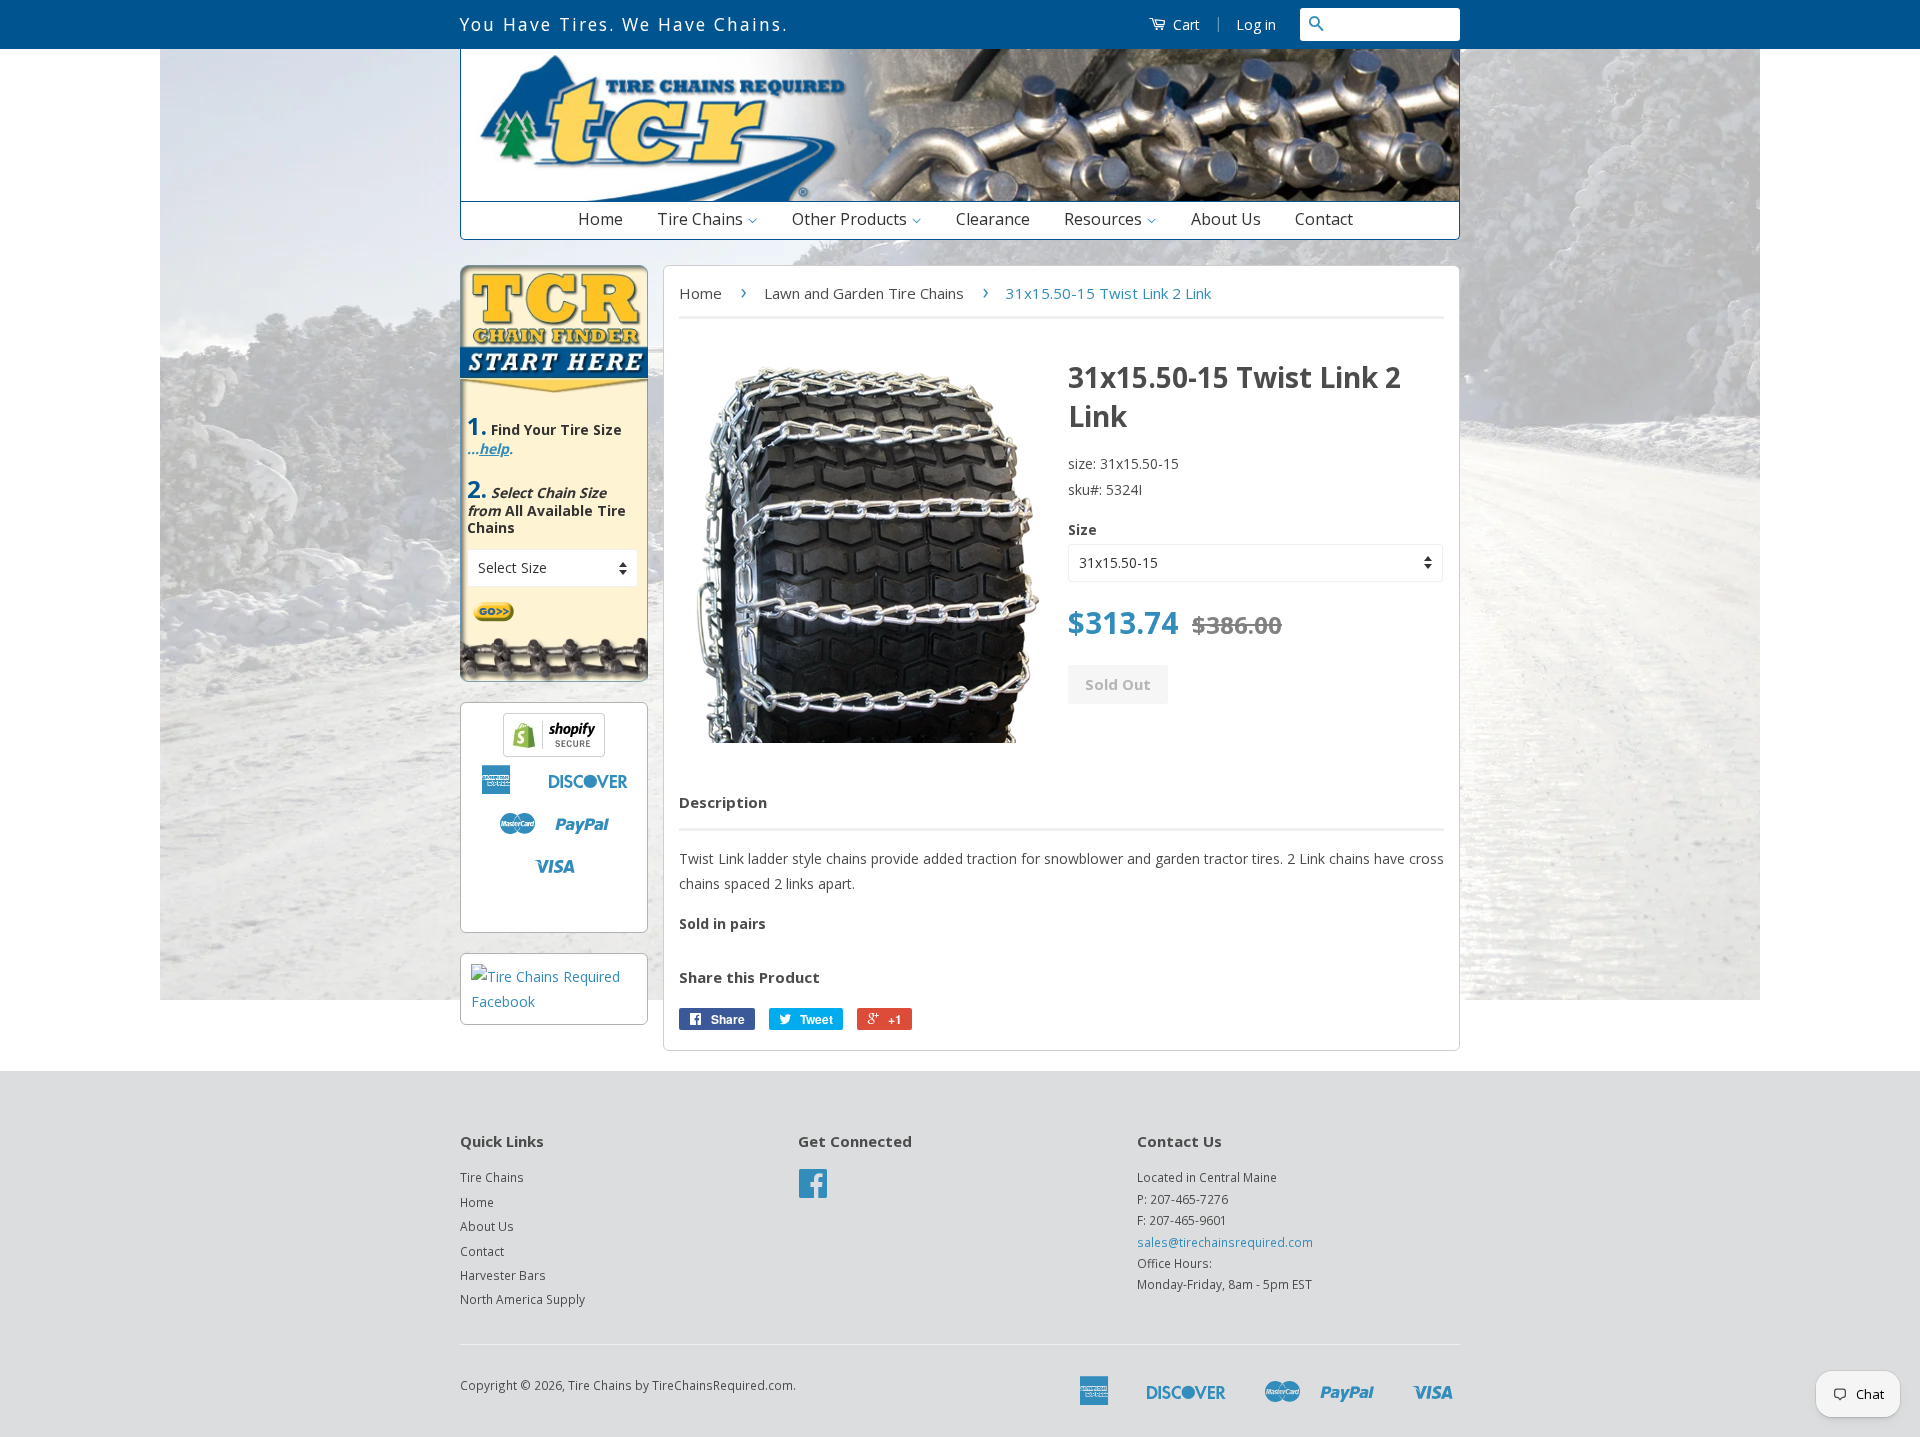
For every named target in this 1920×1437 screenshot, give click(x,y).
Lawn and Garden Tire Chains (864, 293)
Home (600, 219)
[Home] (960, 196)
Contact (1324, 219)
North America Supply (522, 1299)
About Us (1226, 219)
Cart (1184, 24)
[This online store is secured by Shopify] (554, 751)
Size (1082, 529)
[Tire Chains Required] (554, 1001)
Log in (1256, 24)
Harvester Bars (503, 1275)
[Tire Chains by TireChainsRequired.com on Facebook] (813, 1190)
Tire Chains (702, 219)
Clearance (993, 219)
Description (723, 802)
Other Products (851, 219)
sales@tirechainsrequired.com (1225, 1242)
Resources (1105, 219)
